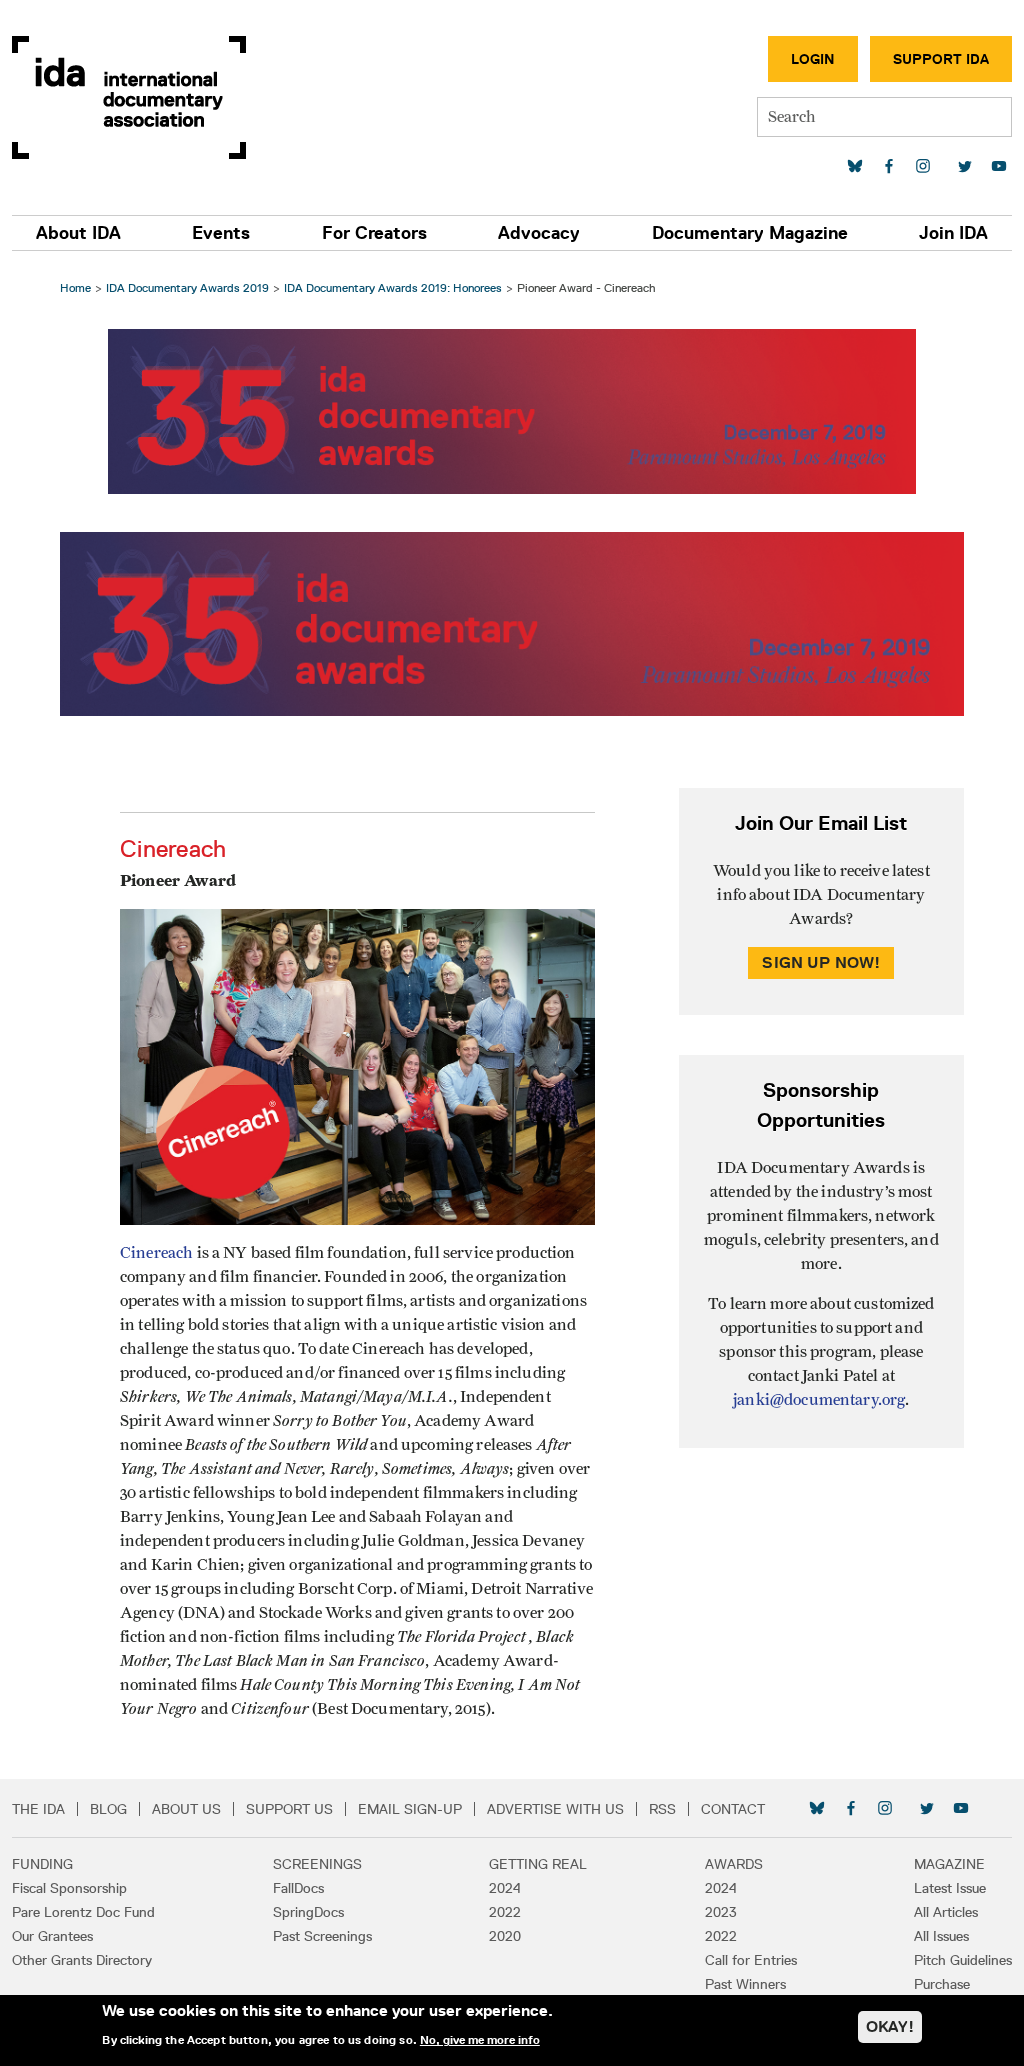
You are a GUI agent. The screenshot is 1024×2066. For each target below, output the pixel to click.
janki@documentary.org (819, 1400)
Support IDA (941, 59)
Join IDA (953, 233)
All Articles (946, 1912)
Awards (734, 1864)
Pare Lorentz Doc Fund (83, 1912)
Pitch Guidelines (963, 1960)
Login (813, 59)
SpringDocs (308, 1912)
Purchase (942, 1984)
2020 (505, 1936)
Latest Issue (950, 1888)
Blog (108, 1809)
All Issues (941, 1936)
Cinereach (156, 1253)
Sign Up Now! (821, 962)
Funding (42, 1864)
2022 (505, 1912)
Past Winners (745, 1984)
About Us (186, 1809)
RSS (662, 1809)
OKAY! (890, 2026)
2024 (505, 1888)
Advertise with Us (555, 1809)
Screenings (317, 1864)
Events (221, 233)
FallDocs (298, 1888)
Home (75, 287)
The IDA (38, 1809)
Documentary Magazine (750, 233)
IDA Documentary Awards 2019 (187, 287)
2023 (721, 1912)
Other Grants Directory (82, 1960)
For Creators (374, 233)
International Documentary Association (129, 97)
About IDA (78, 233)
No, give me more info (480, 2040)
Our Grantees (52, 1936)
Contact (733, 1809)
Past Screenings (322, 1936)
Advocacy (539, 233)
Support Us (289, 1809)
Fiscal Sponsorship (69, 1888)
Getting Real (538, 1864)
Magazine (949, 1864)
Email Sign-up (410, 1809)
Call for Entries (751, 1960)
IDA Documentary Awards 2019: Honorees (393, 287)
